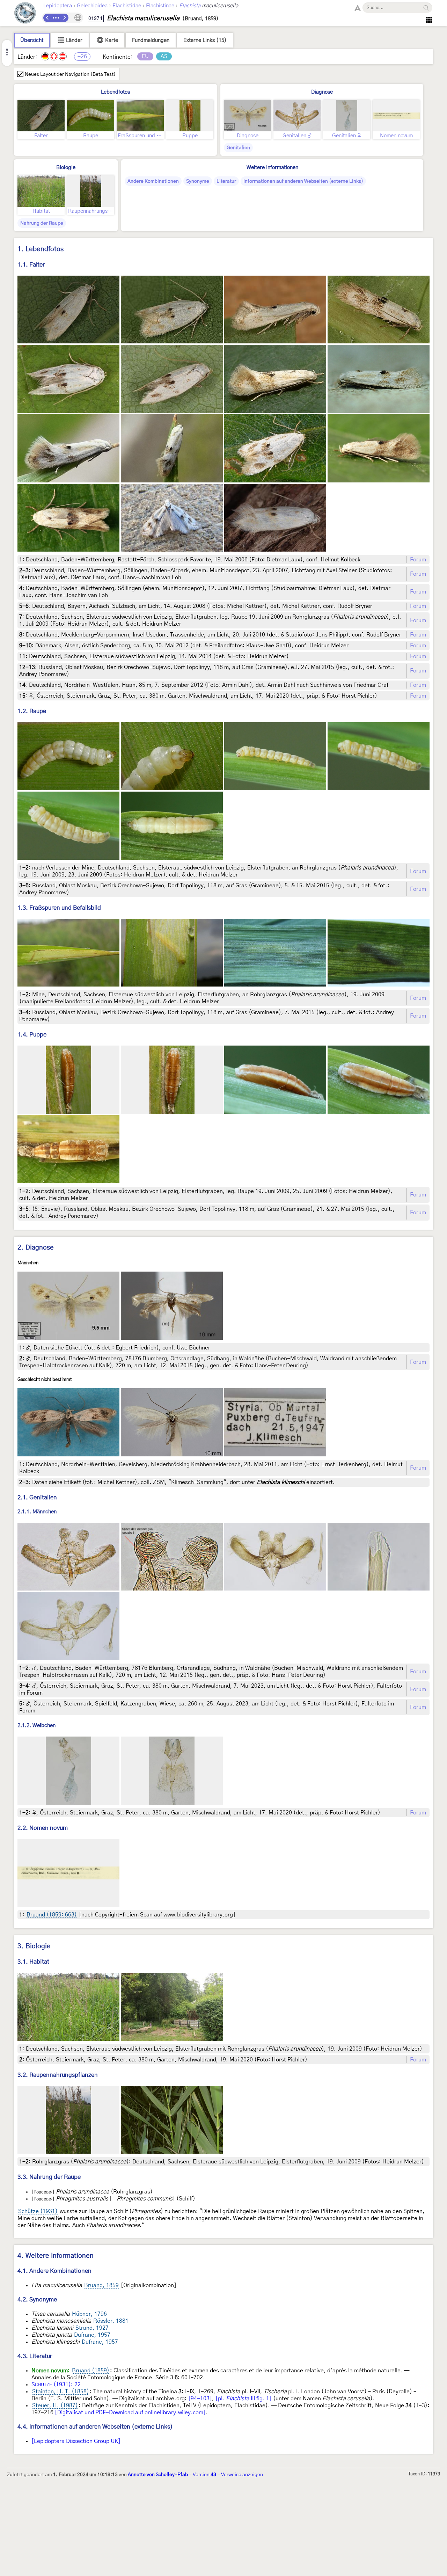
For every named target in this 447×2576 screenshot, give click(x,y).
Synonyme (198, 181)
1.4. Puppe (32, 1035)
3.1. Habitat (33, 1962)
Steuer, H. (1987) (55, 2406)
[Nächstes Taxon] (64, 18)
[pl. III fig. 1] (244, 2399)
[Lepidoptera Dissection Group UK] (76, 2441)
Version (204, 2475)
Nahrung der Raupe (42, 223)
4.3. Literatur (35, 2356)
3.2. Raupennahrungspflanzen (58, 2075)
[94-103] (200, 2399)
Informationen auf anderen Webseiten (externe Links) (303, 181)
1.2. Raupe (32, 711)
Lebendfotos (115, 92)
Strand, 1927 (92, 2328)
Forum (418, 560)
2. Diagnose (36, 1248)
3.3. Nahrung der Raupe (49, 2177)
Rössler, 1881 (111, 2321)
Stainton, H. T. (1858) (61, 2392)
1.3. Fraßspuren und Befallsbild (59, 908)
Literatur (226, 181)
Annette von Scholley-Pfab (158, 2475)
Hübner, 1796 (89, 2314)
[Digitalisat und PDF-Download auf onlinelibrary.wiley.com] (130, 2413)
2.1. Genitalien (37, 1497)
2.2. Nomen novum (43, 1828)
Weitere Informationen (272, 168)
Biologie (66, 168)
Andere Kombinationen (153, 181)
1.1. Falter (31, 265)
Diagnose (322, 92)
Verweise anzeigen (242, 2475)
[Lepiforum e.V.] (25, 14)
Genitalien (238, 148)
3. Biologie (34, 1946)
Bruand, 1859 (101, 2285)
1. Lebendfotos (41, 249)
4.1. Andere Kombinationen (54, 2271)
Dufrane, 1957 (92, 2335)
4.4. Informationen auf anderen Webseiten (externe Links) (95, 2427)
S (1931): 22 (56, 2385)
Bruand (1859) (91, 2371)
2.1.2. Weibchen (36, 1726)
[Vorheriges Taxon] (47, 18)
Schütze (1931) (38, 2211)
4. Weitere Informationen (56, 2256)
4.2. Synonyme (37, 2300)
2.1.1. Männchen (37, 1512)
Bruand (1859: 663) (52, 1915)
